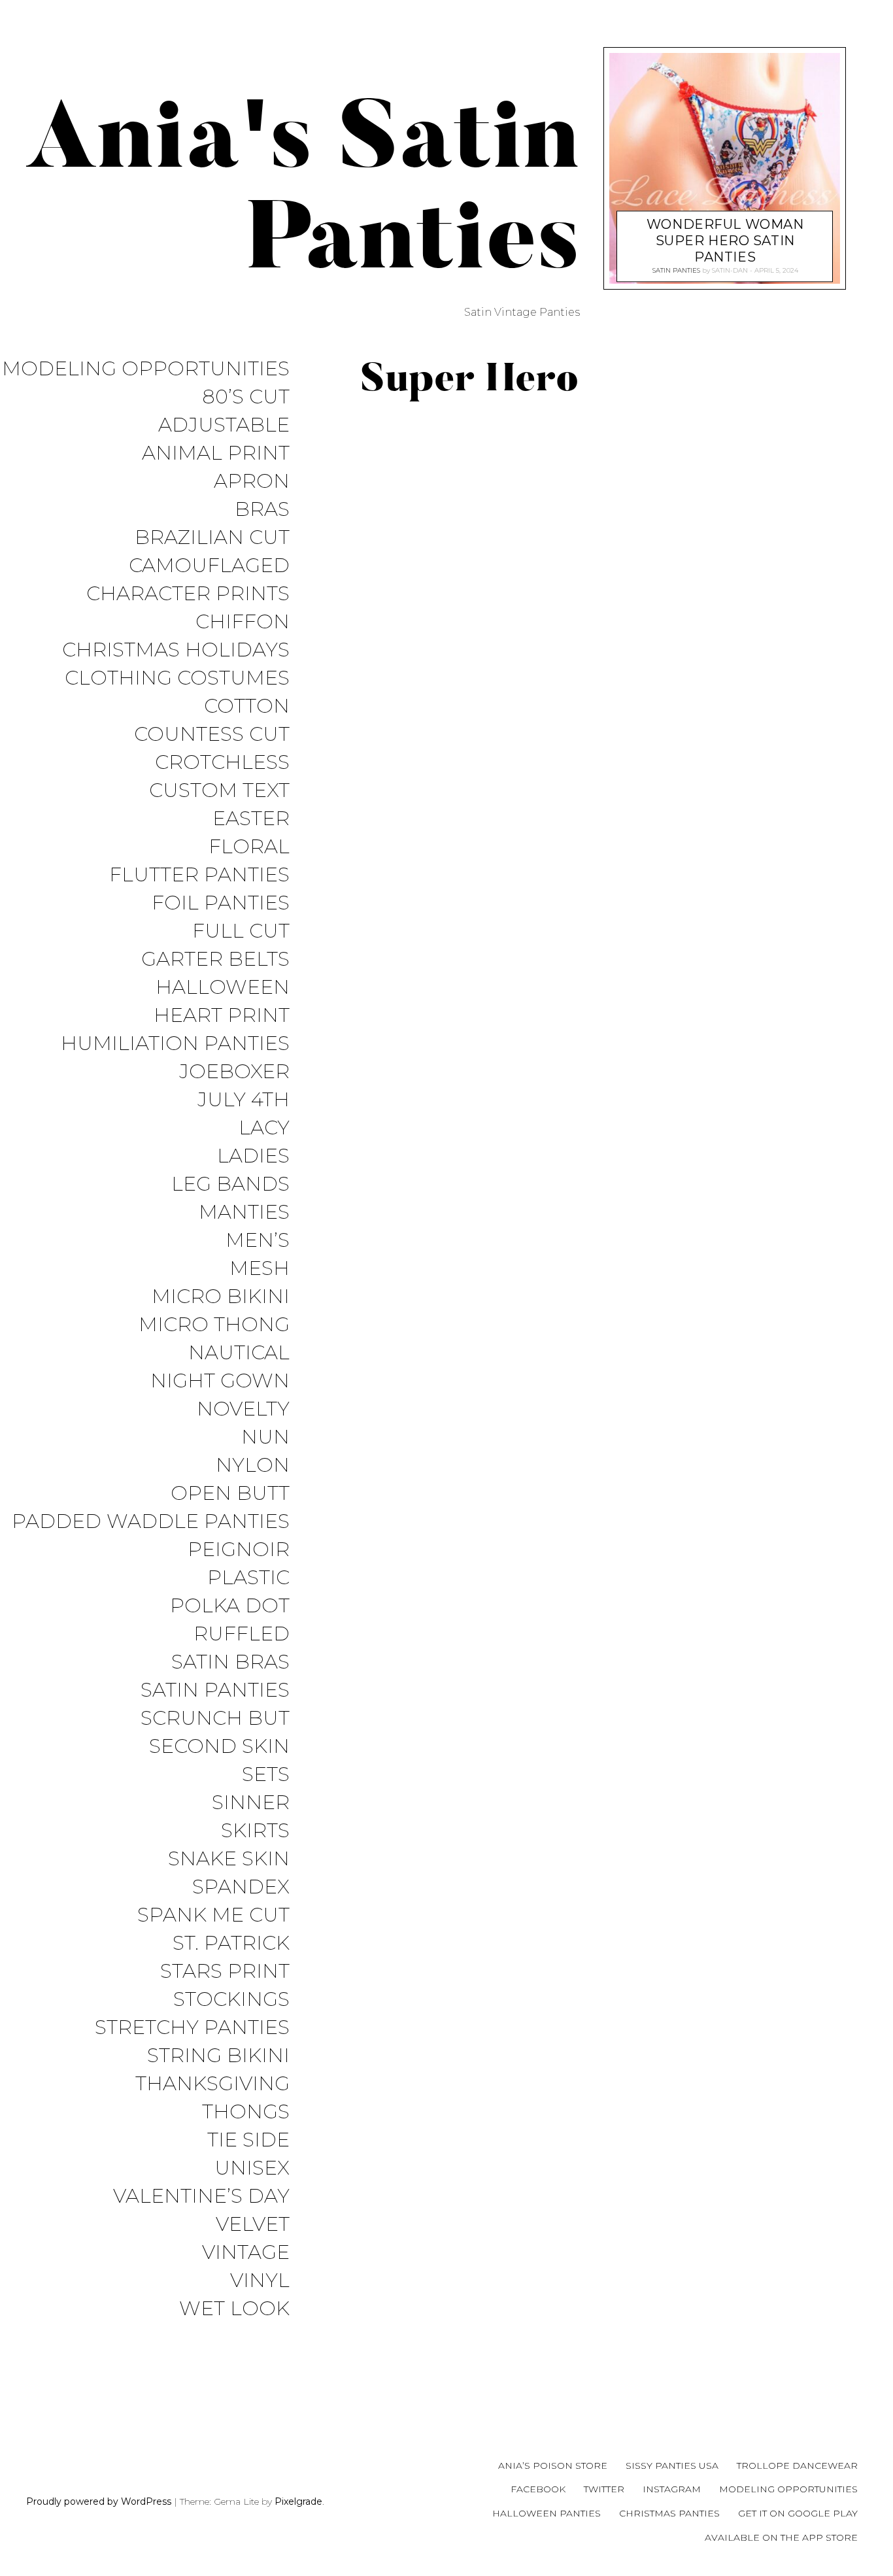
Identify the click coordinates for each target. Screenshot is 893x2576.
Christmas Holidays (176, 650)
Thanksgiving (212, 2084)
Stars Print (225, 1972)
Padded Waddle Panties (151, 1522)
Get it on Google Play (798, 2513)
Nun (265, 1437)
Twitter (604, 2489)
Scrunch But (215, 1719)
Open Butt (230, 1494)
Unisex (252, 2168)
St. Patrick (231, 1943)
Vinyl (260, 2281)
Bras (262, 510)
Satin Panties (215, 1690)
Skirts (255, 1831)
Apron (252, 482)
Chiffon (243, 622)
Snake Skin (229, 1859)
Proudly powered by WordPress (99, 2501)
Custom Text (219, 791)
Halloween (223, 988)
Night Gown (220, 1381)
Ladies (253, 1156)
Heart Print (222, 1016)
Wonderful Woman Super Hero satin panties (725, 241)
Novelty (243, 1409)
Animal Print (216, 453)
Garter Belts (215, 959)
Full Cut (241, 931)
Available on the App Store (781, 2537)
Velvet (253, 2225)
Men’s (258, 1241)
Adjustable (224, 425)
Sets (266, 1775)
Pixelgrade (298, 2501)
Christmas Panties (669, 2513)
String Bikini (218, 2056)
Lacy (264, 1128)
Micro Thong (214, 1325)
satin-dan (729, 270)
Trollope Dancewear (797, 2466)
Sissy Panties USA (672, 2466)
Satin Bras (230, 1662)
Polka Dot (230, 1606)
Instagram (672, 2489)
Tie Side (248, 2140)
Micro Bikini (221, 1297)
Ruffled (242, 1634)
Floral (249, 847)
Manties (244, 1212)
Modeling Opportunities (146, 369)
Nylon (253, 1466)
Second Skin (219, 1747)
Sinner (251, 1803)
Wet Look (234, 2309)
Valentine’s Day (201, 2196)
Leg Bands (230, 1184)
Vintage (246, 2253)
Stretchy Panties (192, 2028)
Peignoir (239, 1550)
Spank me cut (213, 1915)
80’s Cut (246, 397)
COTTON (247, 706)
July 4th (244, 1100)
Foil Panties (221, 903)
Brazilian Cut (212, 538)
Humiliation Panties (175, 1044)
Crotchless (222, 763)
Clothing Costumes (177, 678)
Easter (251, 819)
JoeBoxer (234, 1072)
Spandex (241, 1887)
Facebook (538, 2489)
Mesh (260, 1269)
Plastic (248, 1578)
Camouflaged (209, 566)
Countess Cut (212, 735)
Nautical (239, 1353)
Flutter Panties (199, 875)
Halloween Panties (547, 2513)
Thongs (246, 2112)
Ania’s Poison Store (553, 2466)
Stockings (231, 2000)
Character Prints (188, 594)
